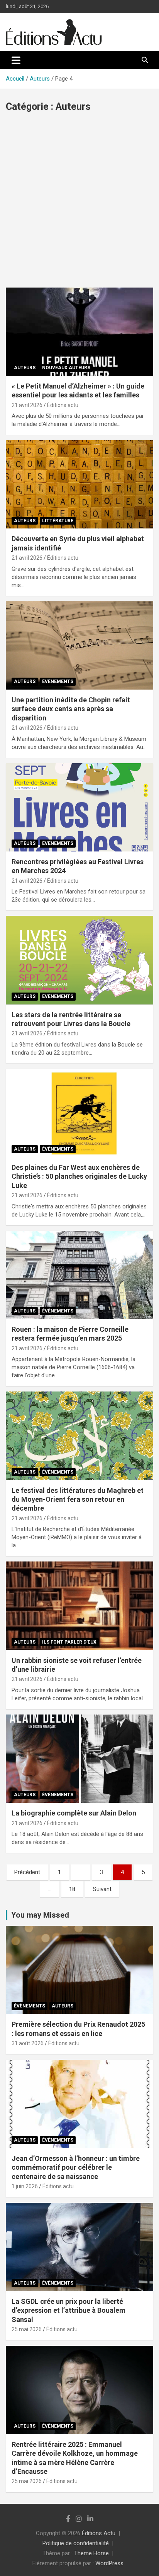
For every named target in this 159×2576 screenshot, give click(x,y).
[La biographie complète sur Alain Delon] (79, 1759)
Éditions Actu (99, 2533)
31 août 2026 (28, 2043)
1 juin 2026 (25, 2186)
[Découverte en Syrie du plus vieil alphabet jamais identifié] (79, 485)
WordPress (109, 2563)
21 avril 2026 (27, 405)
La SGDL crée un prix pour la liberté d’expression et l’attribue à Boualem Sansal (69, 2310)
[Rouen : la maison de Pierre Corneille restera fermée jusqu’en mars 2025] (79, 1275)
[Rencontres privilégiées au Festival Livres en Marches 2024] (79, 807)
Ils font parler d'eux (69, 1642)
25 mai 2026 (27, 2329)
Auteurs (25, 368)
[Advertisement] (79, 204)
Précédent (27, 1872)
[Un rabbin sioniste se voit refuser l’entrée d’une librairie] (79, 1606)
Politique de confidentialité (76, 2543)
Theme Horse (91, 2553)
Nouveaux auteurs (66, 368)
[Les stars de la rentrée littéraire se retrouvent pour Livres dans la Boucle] (79, 960)
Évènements (58, 681)
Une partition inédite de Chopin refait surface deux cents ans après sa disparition (71, 709)
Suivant (102, 1889)
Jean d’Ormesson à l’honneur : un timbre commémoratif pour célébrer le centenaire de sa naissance (76, 2167)
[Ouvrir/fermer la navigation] (16, 60)
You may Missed (40, 1915)
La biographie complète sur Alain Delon (74, 1813)
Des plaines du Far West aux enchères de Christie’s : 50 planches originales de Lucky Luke (79, 1176)
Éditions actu (63, 405)
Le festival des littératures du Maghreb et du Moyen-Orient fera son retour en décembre (78, 1499)
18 (72, 1889)
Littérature (58, 521)
